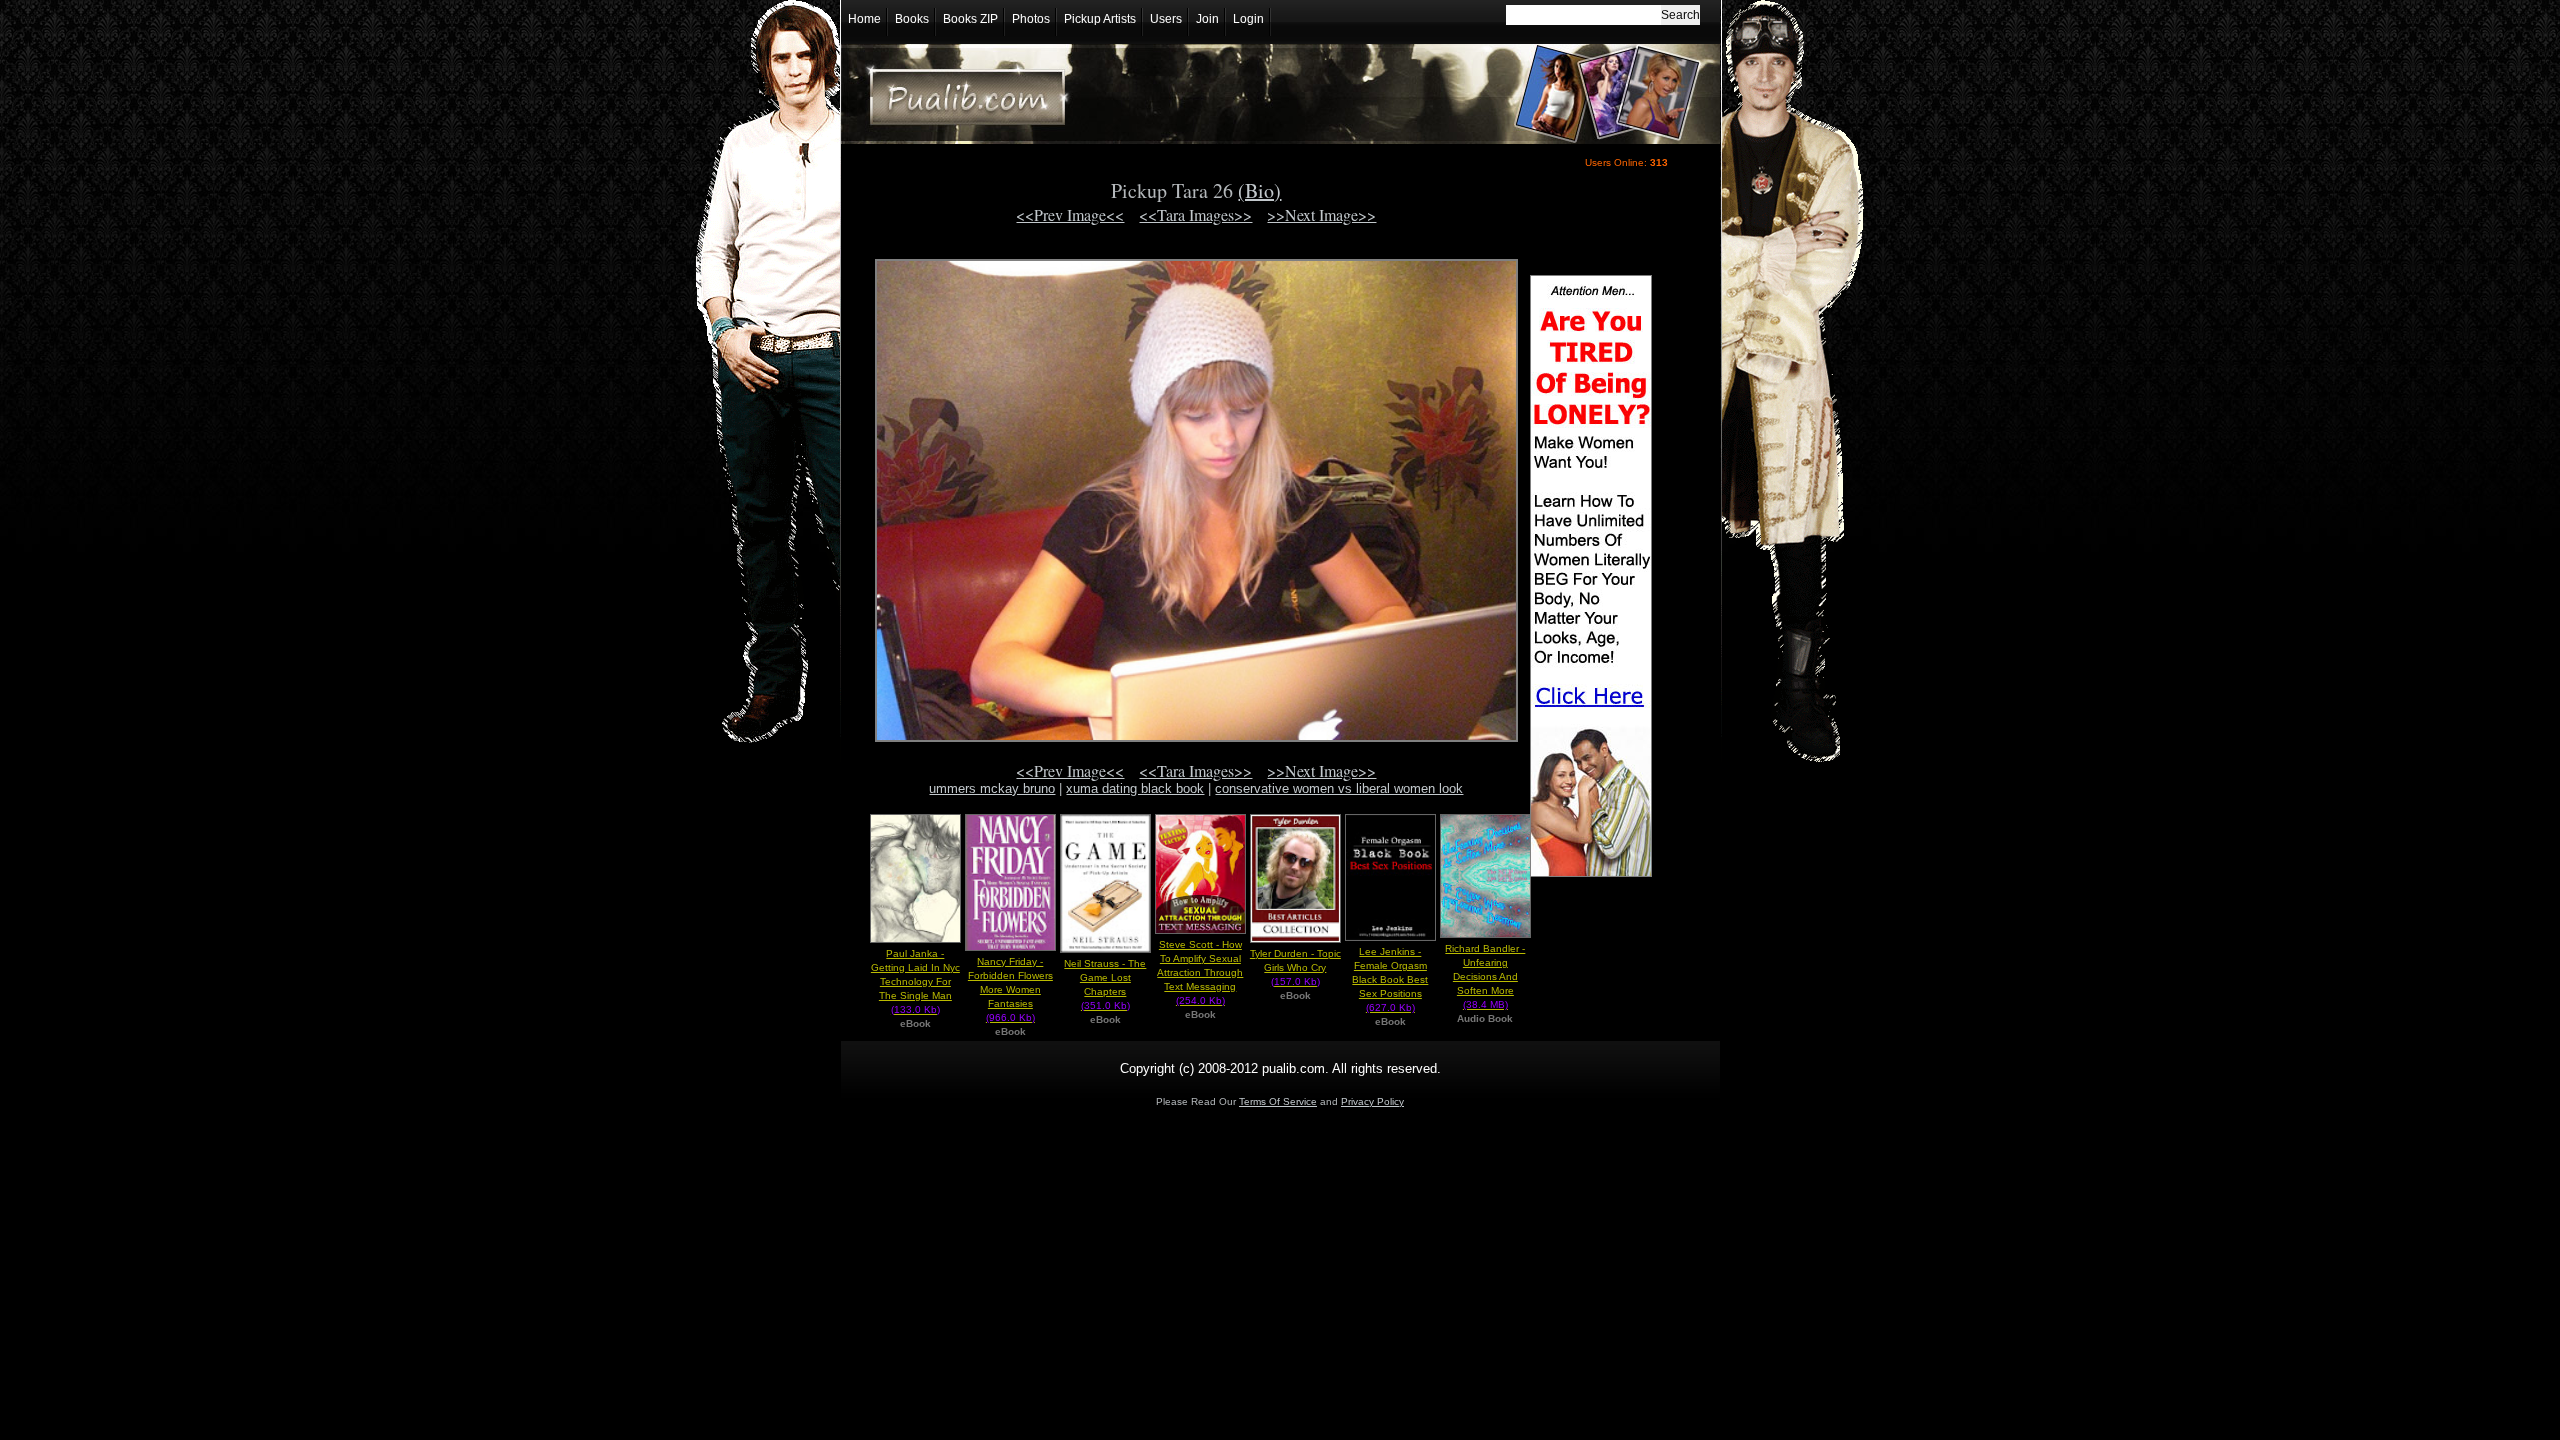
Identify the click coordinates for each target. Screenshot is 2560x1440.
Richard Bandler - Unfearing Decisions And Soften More (1485, 976)
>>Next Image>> (1321, 214)
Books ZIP (970, 19)
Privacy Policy (1372, 1101)
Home (864, 19)
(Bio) (1259, 190)
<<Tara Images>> (1195, 214)
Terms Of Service (1278, 1101)
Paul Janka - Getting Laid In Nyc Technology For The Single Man (915, 981)
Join (1207, 19)
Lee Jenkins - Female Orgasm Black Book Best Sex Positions (1390, 979)
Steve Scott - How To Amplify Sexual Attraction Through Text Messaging (1200, 972)
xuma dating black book (1135, 788)
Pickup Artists (1100, 19)
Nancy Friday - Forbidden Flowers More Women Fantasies (1010, 989)
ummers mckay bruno (992, 788)
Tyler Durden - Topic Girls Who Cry (1295, 967)
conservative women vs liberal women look (1339, 788)
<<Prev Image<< (1070, 214)
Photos (1031, 19)
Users (1166, 19)
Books (912, 19)
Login (1248, 19)
